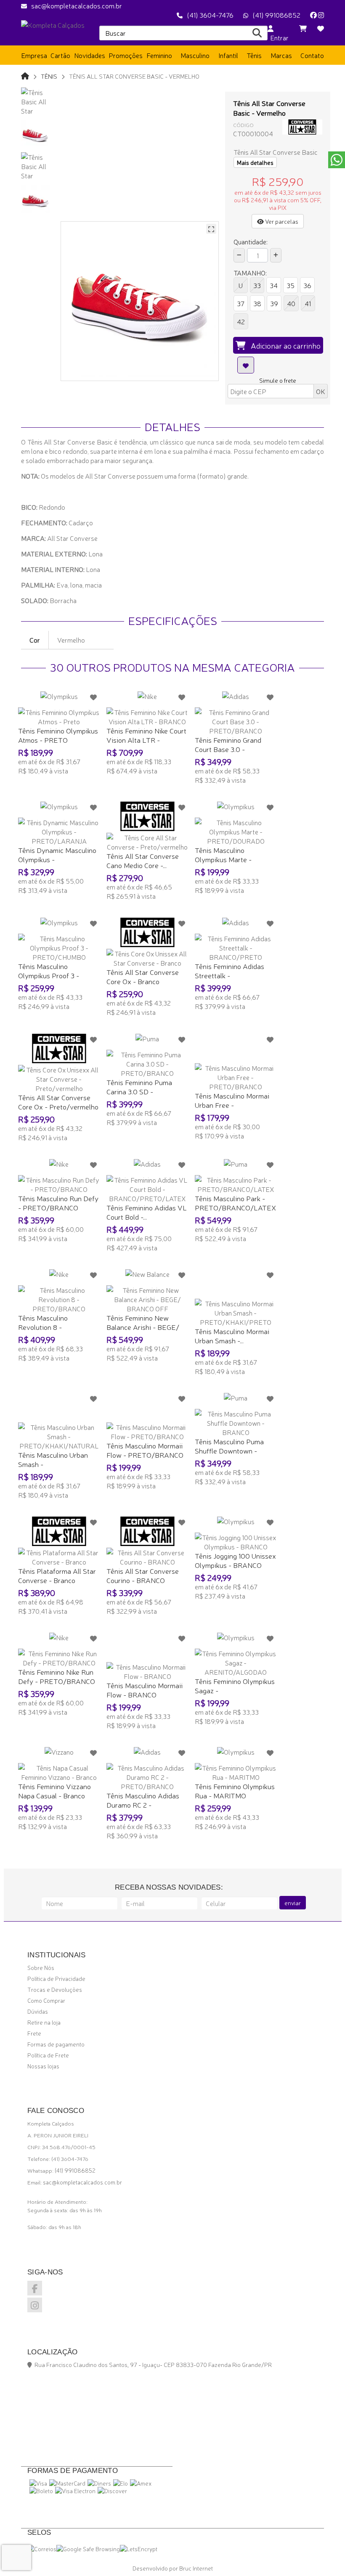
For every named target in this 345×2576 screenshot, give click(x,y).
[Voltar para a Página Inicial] (25, 75)
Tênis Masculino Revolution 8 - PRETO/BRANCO (46, 1327)
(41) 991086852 (276, 15)
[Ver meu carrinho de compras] (303, 28)
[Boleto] (41, 2491)
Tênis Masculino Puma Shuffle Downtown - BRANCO (229, 1450)
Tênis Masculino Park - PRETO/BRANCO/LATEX (235, 1203)
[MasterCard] (67, 2483)
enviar (293, 1903)
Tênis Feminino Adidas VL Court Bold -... (147, 1212)
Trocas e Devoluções (55, 1989)
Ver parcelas (281, 221)
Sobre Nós (41, 1967)
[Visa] (38, 2483)
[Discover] (112, 2491)
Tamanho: (250, 273)
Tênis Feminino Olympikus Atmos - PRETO (58, 735)
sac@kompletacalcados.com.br (77, 5)
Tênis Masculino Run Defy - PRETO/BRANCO (58, 1203)
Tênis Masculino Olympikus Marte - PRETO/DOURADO (226, 859)
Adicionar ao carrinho (283, 345)
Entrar (278, 37)
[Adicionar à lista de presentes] (246, 365)
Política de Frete (48, 2055)
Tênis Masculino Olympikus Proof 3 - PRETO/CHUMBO (49, 975)
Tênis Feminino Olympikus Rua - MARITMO (235, 1791)
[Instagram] (321, 15)
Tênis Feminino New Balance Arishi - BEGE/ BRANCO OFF (143, 1327)
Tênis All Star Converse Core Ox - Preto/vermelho (58, 1102)
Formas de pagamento (56, 2044)
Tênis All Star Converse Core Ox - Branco (143, 976)
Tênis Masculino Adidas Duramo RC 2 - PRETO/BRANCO (143, 1804)
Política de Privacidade (56, 1978)
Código (243, 125)
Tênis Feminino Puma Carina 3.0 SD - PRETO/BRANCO (139, 1091)
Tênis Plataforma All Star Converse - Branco (57, 1575)
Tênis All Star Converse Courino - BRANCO (143, 1575)
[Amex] (141, 2483)
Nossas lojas (43, 2066)
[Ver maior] (211, 229)
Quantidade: (251, 241)
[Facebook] (313, 15)
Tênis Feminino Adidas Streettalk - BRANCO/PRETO (230, 975)
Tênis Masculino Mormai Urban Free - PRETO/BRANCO (232, 1105)
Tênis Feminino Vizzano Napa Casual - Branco (54, 1791)
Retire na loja (44, 2022)
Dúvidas (38, 2011)
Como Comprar (46, 2000)
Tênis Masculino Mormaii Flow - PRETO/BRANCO (145, 1450)
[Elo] (121, 2483)
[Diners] (99, 2483)
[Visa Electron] (75, 2491)
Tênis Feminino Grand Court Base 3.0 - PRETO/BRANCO (228, 749)
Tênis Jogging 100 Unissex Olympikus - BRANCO (235, 1560)
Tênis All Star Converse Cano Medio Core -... (143, 860)
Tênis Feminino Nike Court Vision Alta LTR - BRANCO (146, 740)
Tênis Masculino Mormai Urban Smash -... (232, 1336)
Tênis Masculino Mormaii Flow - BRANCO (145, 1690)
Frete (34, 2033)
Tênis (49, 76)
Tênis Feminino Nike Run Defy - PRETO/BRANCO (57, 1676)
